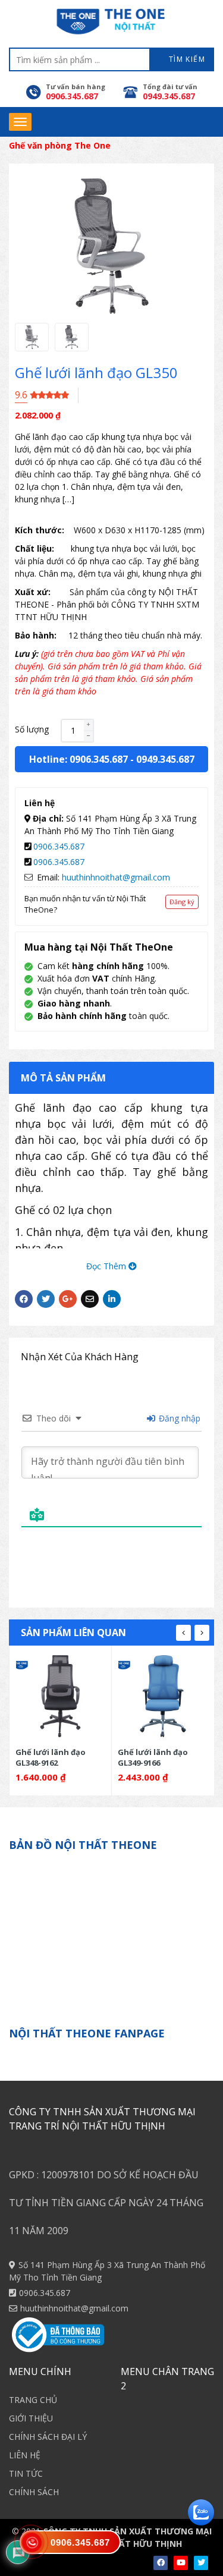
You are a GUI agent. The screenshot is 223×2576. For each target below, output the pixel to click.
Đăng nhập (178, 1418)
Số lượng (32, 729)
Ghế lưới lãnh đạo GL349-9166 (153, 1757)
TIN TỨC (26, 2473)
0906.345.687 (59, 846)
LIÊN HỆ (25, 2455)
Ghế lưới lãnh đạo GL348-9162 (51, 1757)
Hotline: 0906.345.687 (78, 759)
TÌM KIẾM (186, 59)
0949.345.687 (165, 759)
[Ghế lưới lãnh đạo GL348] (61, 1696)
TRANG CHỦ (33, 2400)
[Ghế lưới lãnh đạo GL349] (163, 1696)
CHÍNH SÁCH (34, 2492)
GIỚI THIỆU (31, 2418)
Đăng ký (182, 902)
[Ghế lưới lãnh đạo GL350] (32, 337)
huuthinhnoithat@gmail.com (116, 877)
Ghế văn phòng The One (60, 145)
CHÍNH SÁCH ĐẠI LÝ (48, 2437)
